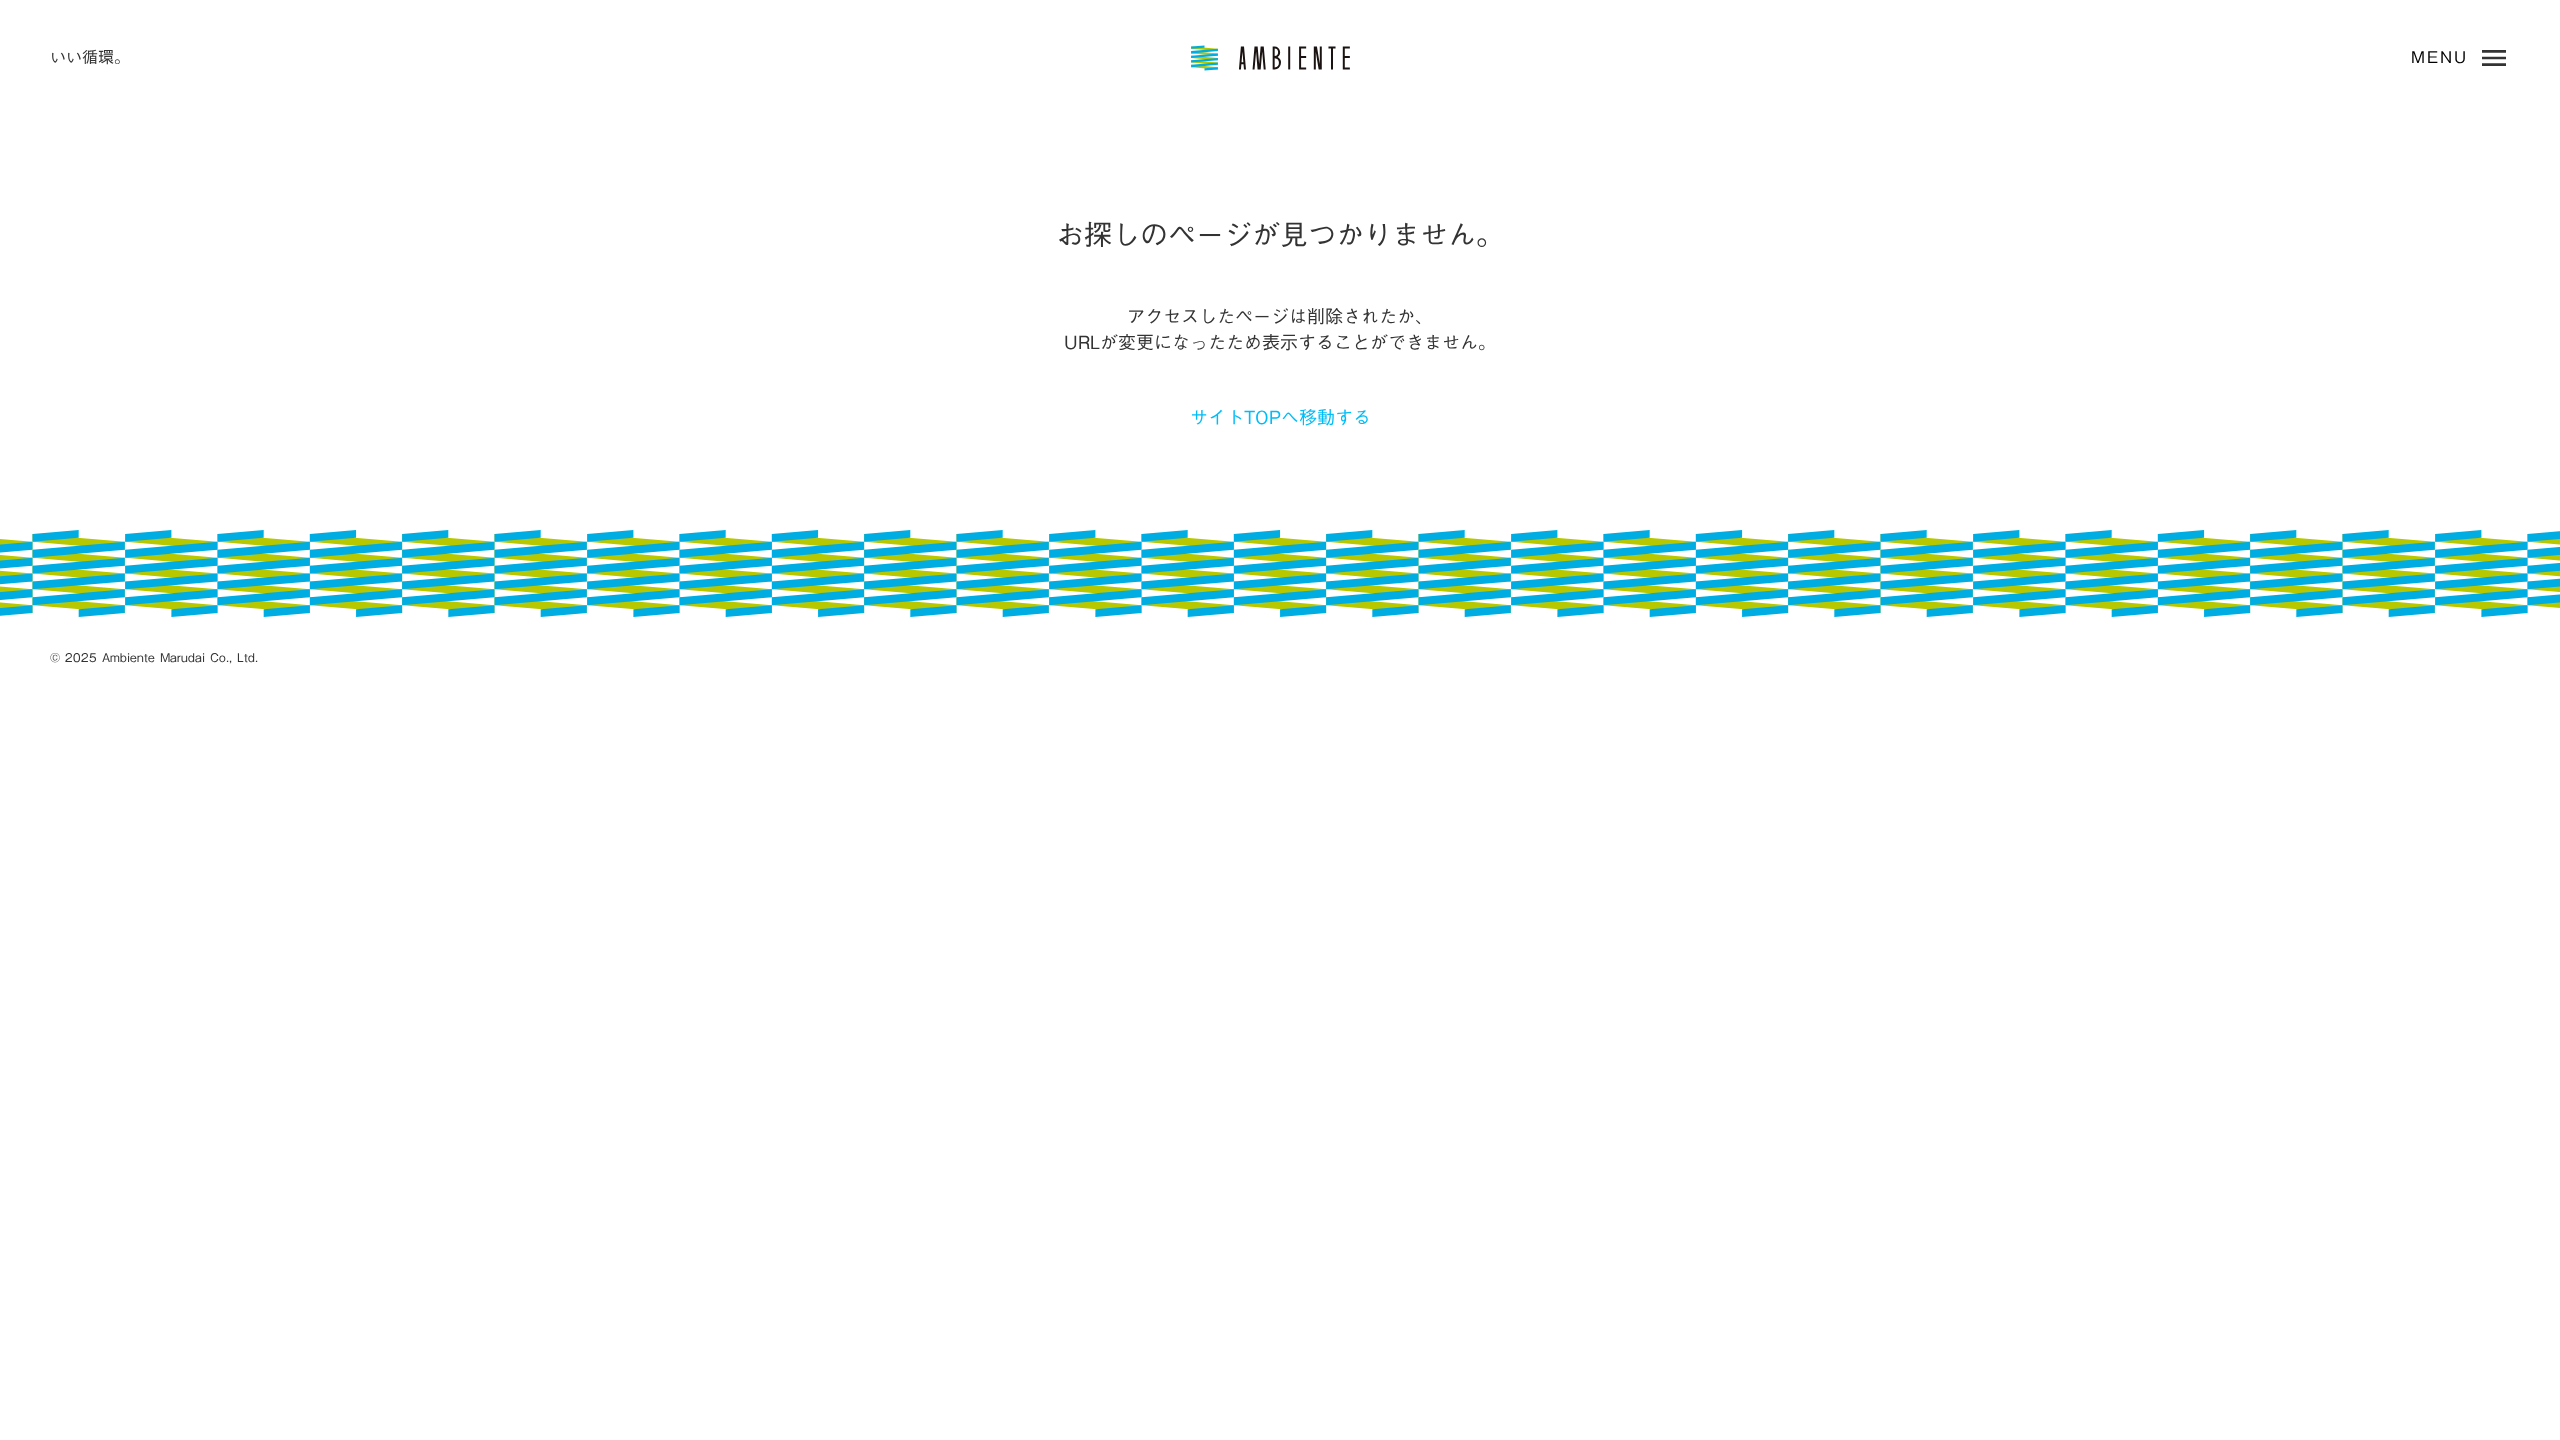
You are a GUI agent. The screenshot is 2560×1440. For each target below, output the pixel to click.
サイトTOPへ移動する (1280, 417)
